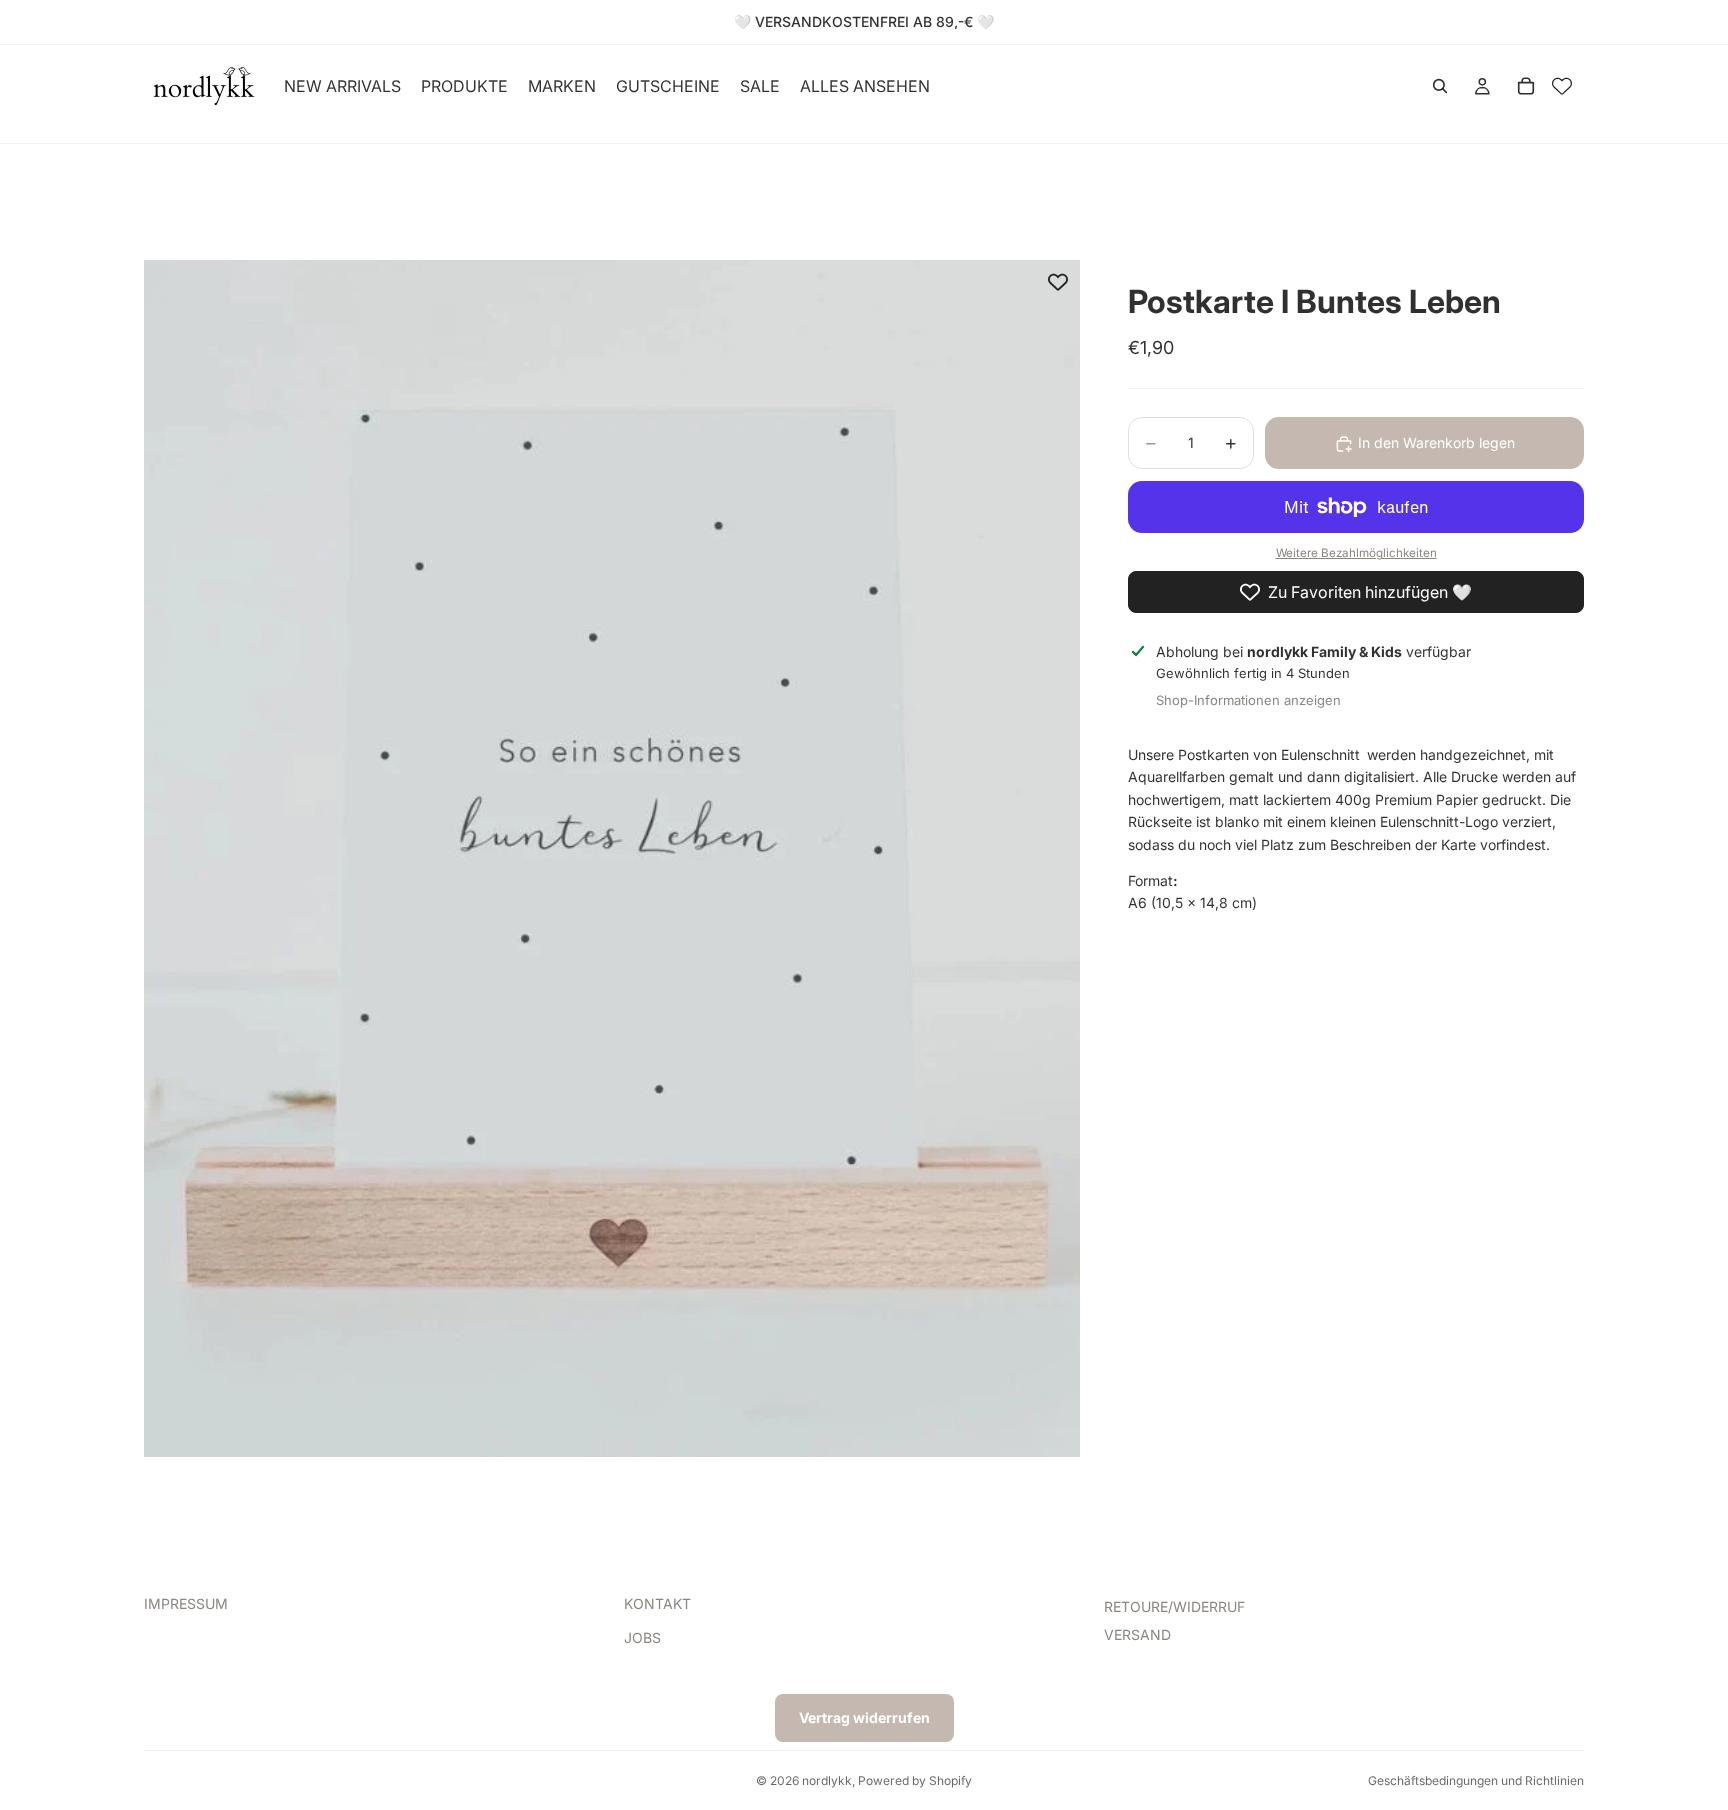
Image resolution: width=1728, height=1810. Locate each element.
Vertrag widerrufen (864, 1717)
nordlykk (827, 1780)
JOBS (642, 1638)
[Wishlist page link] (1562, 86)
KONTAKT (657, 1603)
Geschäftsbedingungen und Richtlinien (1476, 1780)
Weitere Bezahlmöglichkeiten (1356, 554)
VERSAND (1137, 1635)
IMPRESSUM (186, 1603)
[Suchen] (1440, 86)
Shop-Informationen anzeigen (1248, 700)
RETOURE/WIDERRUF (1174, 1606)
